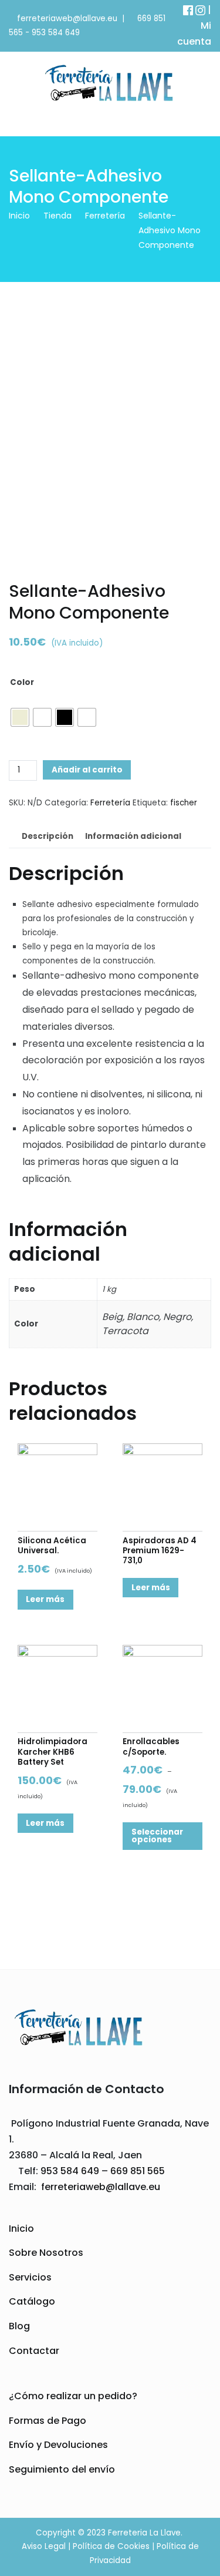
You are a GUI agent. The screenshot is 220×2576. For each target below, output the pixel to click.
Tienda (57, 216)
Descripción (48, 836)
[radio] (20, 717)
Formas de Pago (48, 2421)
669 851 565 (136, 2171)
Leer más (45, 1599)
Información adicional (133, 836)
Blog (19, 2326)
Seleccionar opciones (157, 1836)
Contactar (34, 2351)
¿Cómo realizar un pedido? (73, 2396)
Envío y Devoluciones (58, 2445)
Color (22, 682)
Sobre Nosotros (46, 2253)
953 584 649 (56, 33)
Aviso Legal (44, 2546)
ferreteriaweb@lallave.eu (67, 19)
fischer (184, 803)
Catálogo (32, 2301)
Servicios (30, 2277)
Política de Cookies (111, 2546)
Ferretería (105, 216)
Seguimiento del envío (62, 2469)
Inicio (19, 216)
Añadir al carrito (87, 770)
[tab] (47, 837)
